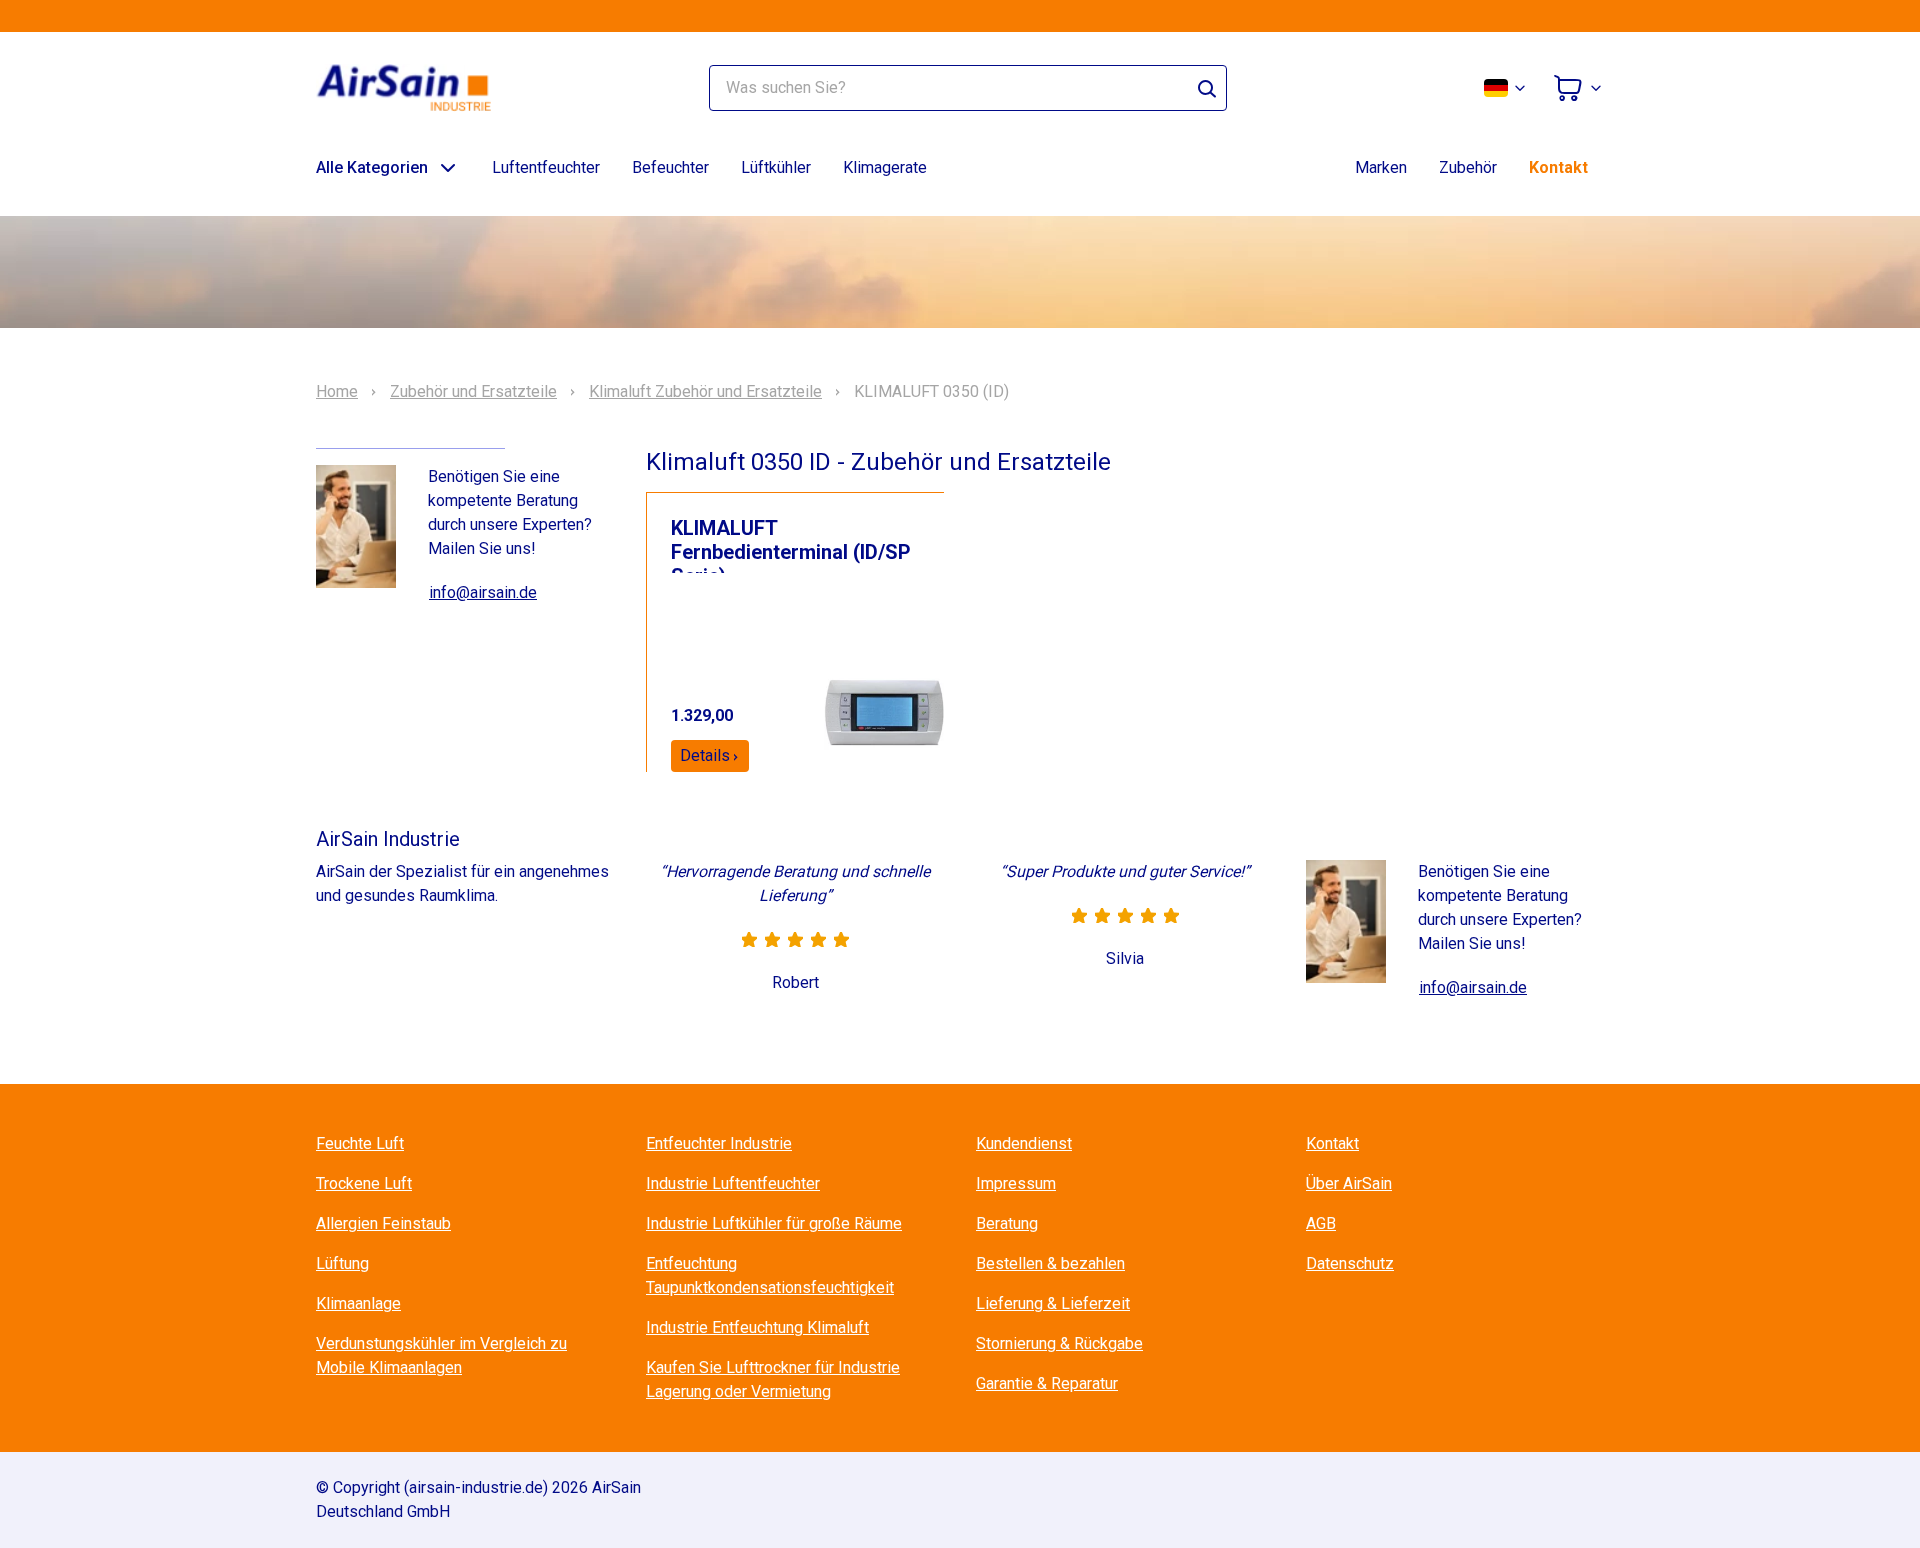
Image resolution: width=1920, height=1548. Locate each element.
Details (705, 755)
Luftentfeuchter (546, 167)
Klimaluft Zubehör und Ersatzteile (705, 392)
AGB (1321, 1223)
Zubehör (1468, 167)
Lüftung (342, 1263)
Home (337, 392)
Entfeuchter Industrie (719, 1143)
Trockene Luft (364, 1183)
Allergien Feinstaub (383, 1223)
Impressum (1016, 1183)
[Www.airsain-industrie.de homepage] (416, 88)
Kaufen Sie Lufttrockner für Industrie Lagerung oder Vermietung (773, 1379)
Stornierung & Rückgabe (1059, 1343)
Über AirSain (1349, 1183)
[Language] (1506, 88)
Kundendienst (1024, 1143)
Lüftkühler (776, 167)
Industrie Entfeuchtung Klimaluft (757, 1327)
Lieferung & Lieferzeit (1053, 1303)
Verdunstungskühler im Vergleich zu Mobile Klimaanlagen (441, 1355)
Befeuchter (670, 167)
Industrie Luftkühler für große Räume (774, 1223)
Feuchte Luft (360, 1143)
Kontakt (1558, 167)
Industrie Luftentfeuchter (733, 1183)
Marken (1381, 167)
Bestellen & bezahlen (1050, 1263)
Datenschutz (1350, 1263)
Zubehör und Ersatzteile (473, 392)
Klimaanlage (358, 1303)
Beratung (1007, 1223)
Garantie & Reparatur (1047, 1383)
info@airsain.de (483, 592)
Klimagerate (885, 167)
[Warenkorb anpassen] (1578, 88)
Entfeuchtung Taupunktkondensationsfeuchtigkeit (770, 1275)
